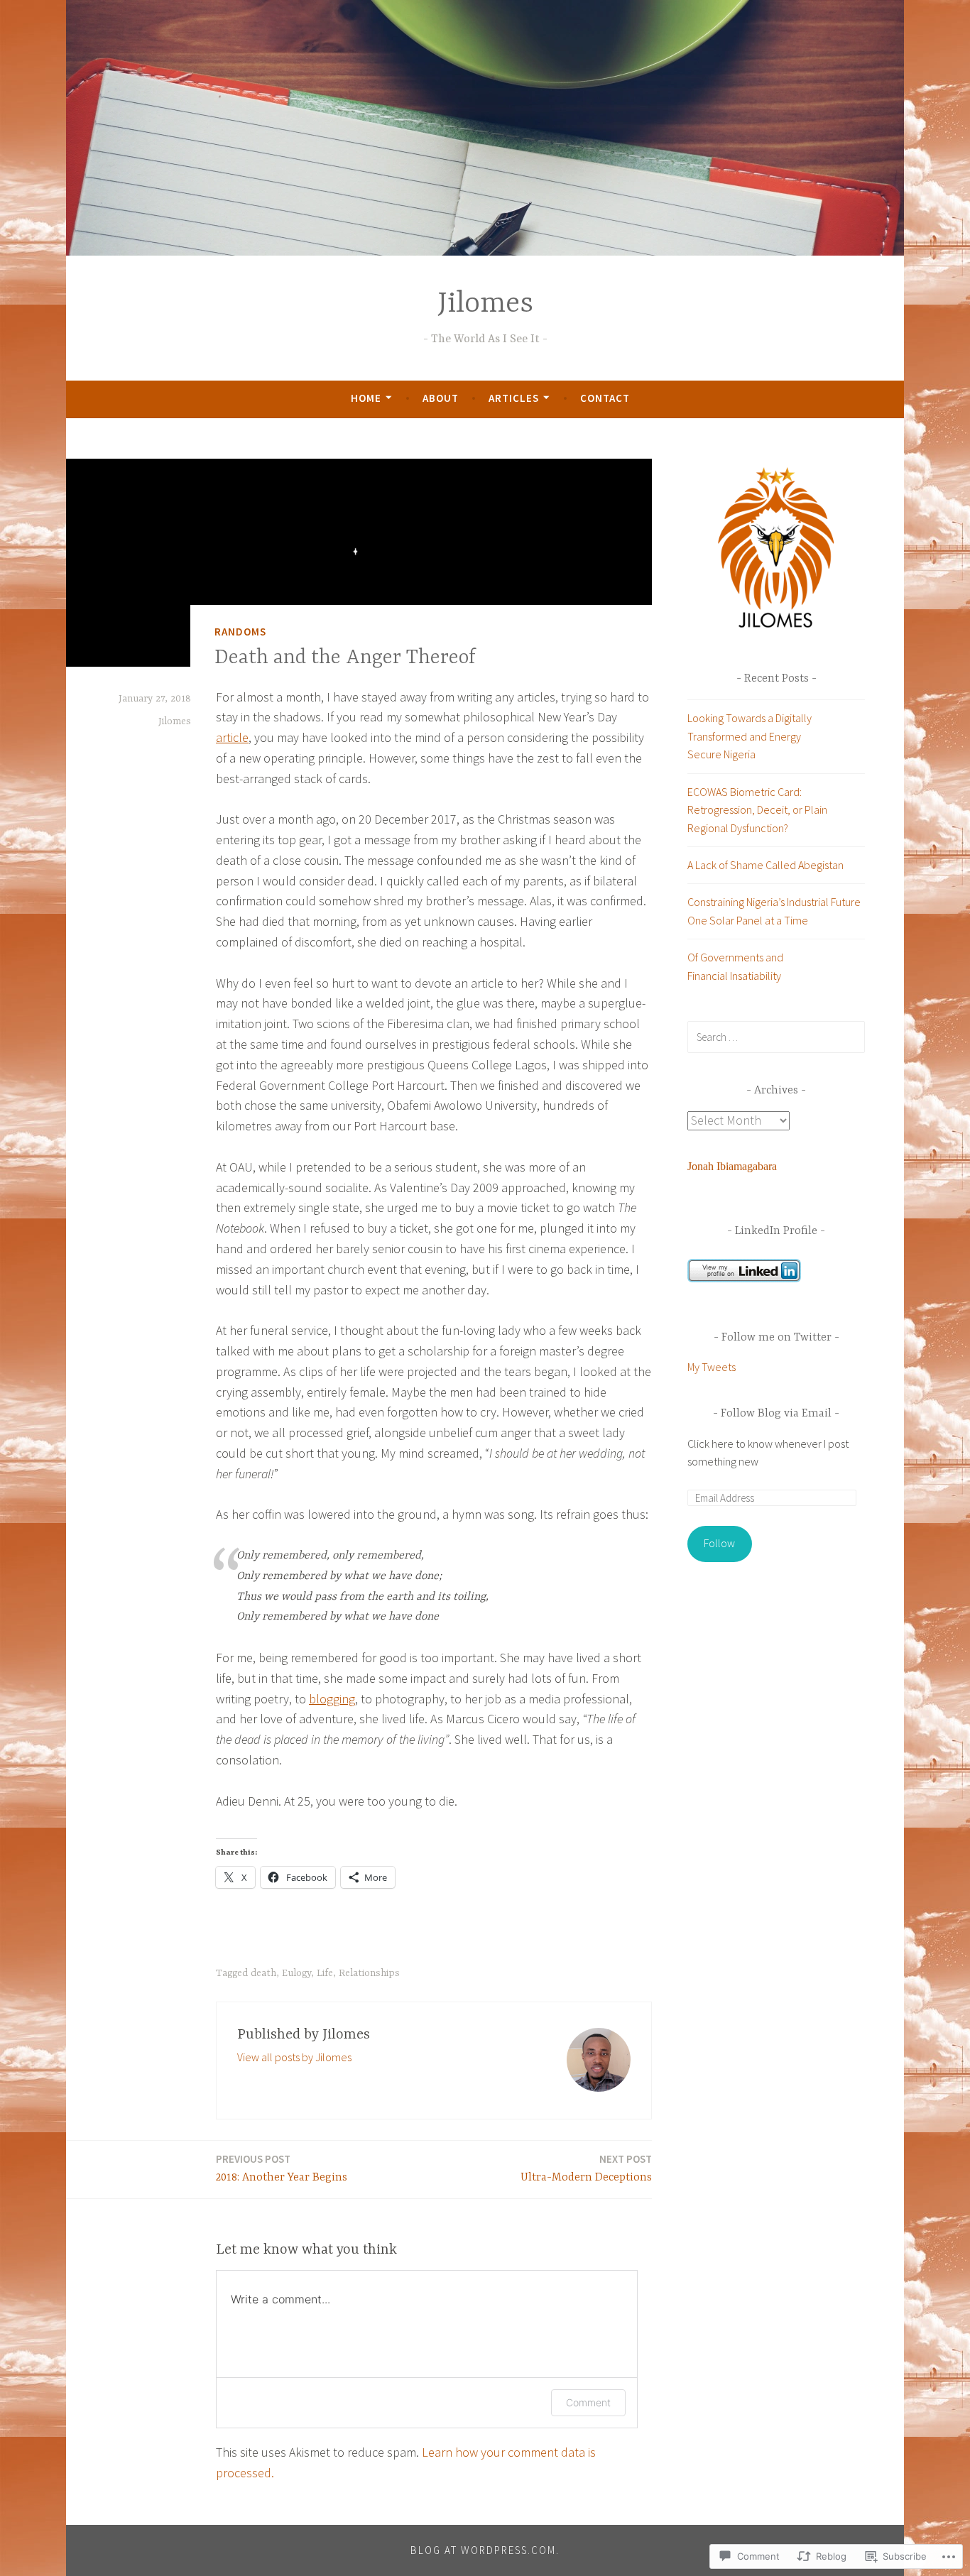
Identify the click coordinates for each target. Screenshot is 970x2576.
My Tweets (712, 1367)
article (232, 737)
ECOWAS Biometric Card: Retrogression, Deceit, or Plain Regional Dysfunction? (757, 810)
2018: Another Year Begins (282, 2168)
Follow (719, 1543)
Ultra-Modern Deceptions (586, 2168)
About (441, 398)
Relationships (369, 1973)
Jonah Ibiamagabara (732, 1166)
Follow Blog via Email (776, 1414)
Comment (588, 2402)
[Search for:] (776, 1037)
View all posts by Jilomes (294, 2057)
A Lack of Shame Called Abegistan (765, 865)
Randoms (240, 632)
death (263, 1973)
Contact (605, 398)
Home (366, 398)
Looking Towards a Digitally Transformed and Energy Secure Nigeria (750, 736)
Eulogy (296, 1973)
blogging (332, 1699)
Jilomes (485, 304)
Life (325, 1973)
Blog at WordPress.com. (485, 2550)
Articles (514, 398)
